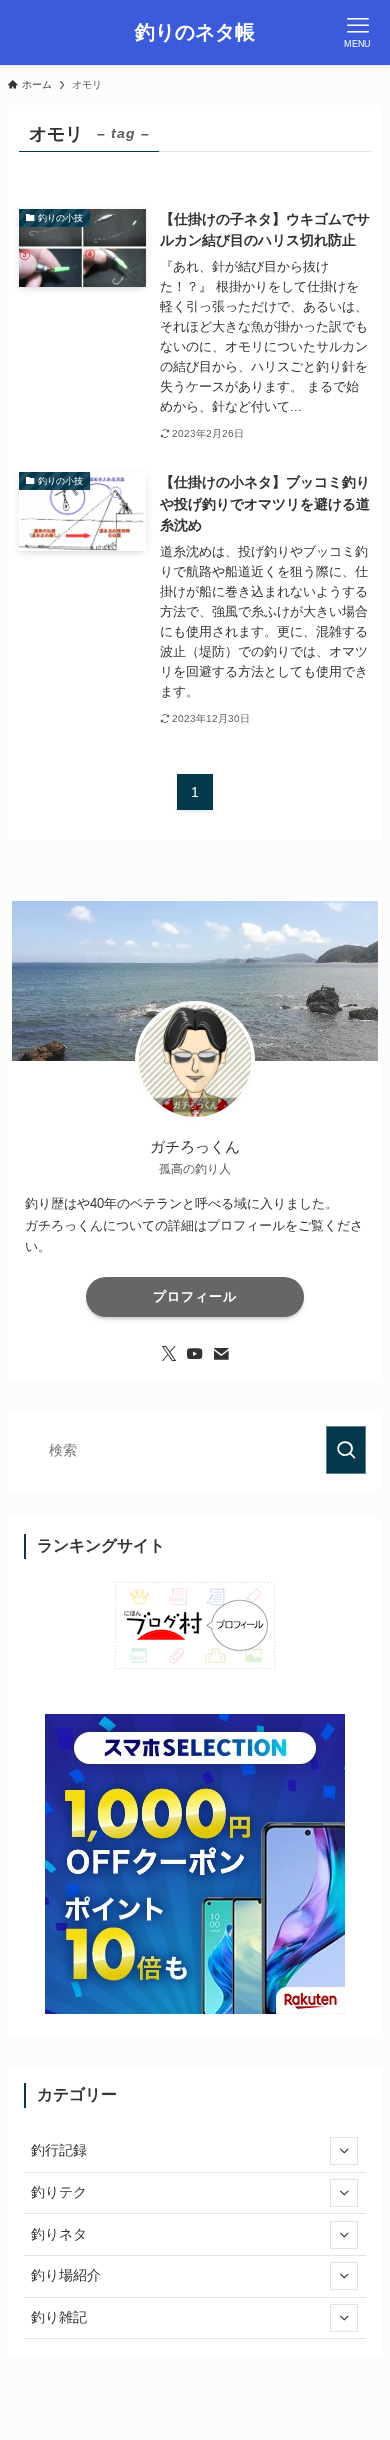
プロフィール (195, 1296)
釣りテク (59, 2192)
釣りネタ (59, 2234)
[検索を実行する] (346, 1450)
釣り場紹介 (66, 2275)
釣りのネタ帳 (195, 33)
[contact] (221, 1354)
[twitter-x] (169, 1354)
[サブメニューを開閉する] (344, 2151)
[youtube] (195, 1354)
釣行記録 (59, 2150)
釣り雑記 (59, 2317)
